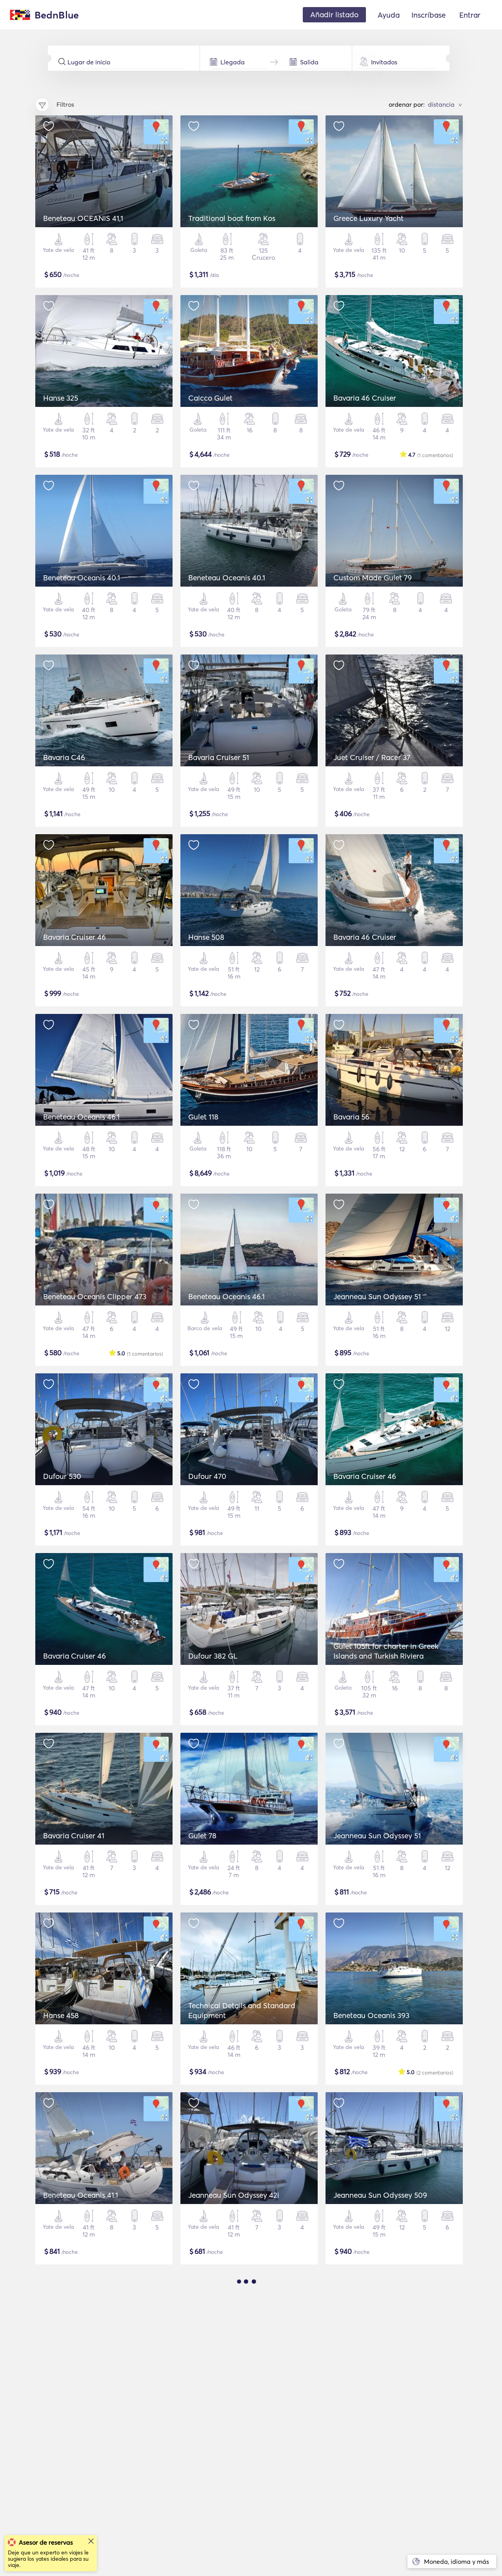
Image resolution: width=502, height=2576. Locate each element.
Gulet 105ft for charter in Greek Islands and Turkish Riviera (386, 1651)
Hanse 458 (61, 2015)
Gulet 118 (203, 1117)
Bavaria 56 (351, 1117)
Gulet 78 (202, 1836)
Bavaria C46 (64, 757)
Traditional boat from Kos (232, 218)
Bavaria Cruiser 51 (219, 757)
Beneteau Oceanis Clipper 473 (95, 1296)
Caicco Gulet (210, 398)
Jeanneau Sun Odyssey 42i (234, 2195)
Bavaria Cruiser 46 (75, 937)
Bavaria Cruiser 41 (74, 1836)
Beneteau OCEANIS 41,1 (83, 218)
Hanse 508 (206, 937)
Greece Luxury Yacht (368, 218)
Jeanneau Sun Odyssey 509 (380, 2195)
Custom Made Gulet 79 (373, 578)
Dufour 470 (207, 1476)
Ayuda (389, 15)
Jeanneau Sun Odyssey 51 (377, 1296)
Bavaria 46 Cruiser (365, 398)
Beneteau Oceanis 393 (371, 2015)
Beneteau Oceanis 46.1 (81, 1117)
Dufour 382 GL (213, 1656)
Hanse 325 (61, 398)
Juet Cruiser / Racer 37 (372, 757)
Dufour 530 (62, 1476)
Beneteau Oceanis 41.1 (81, 2195)
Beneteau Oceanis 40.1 (82, 578)
